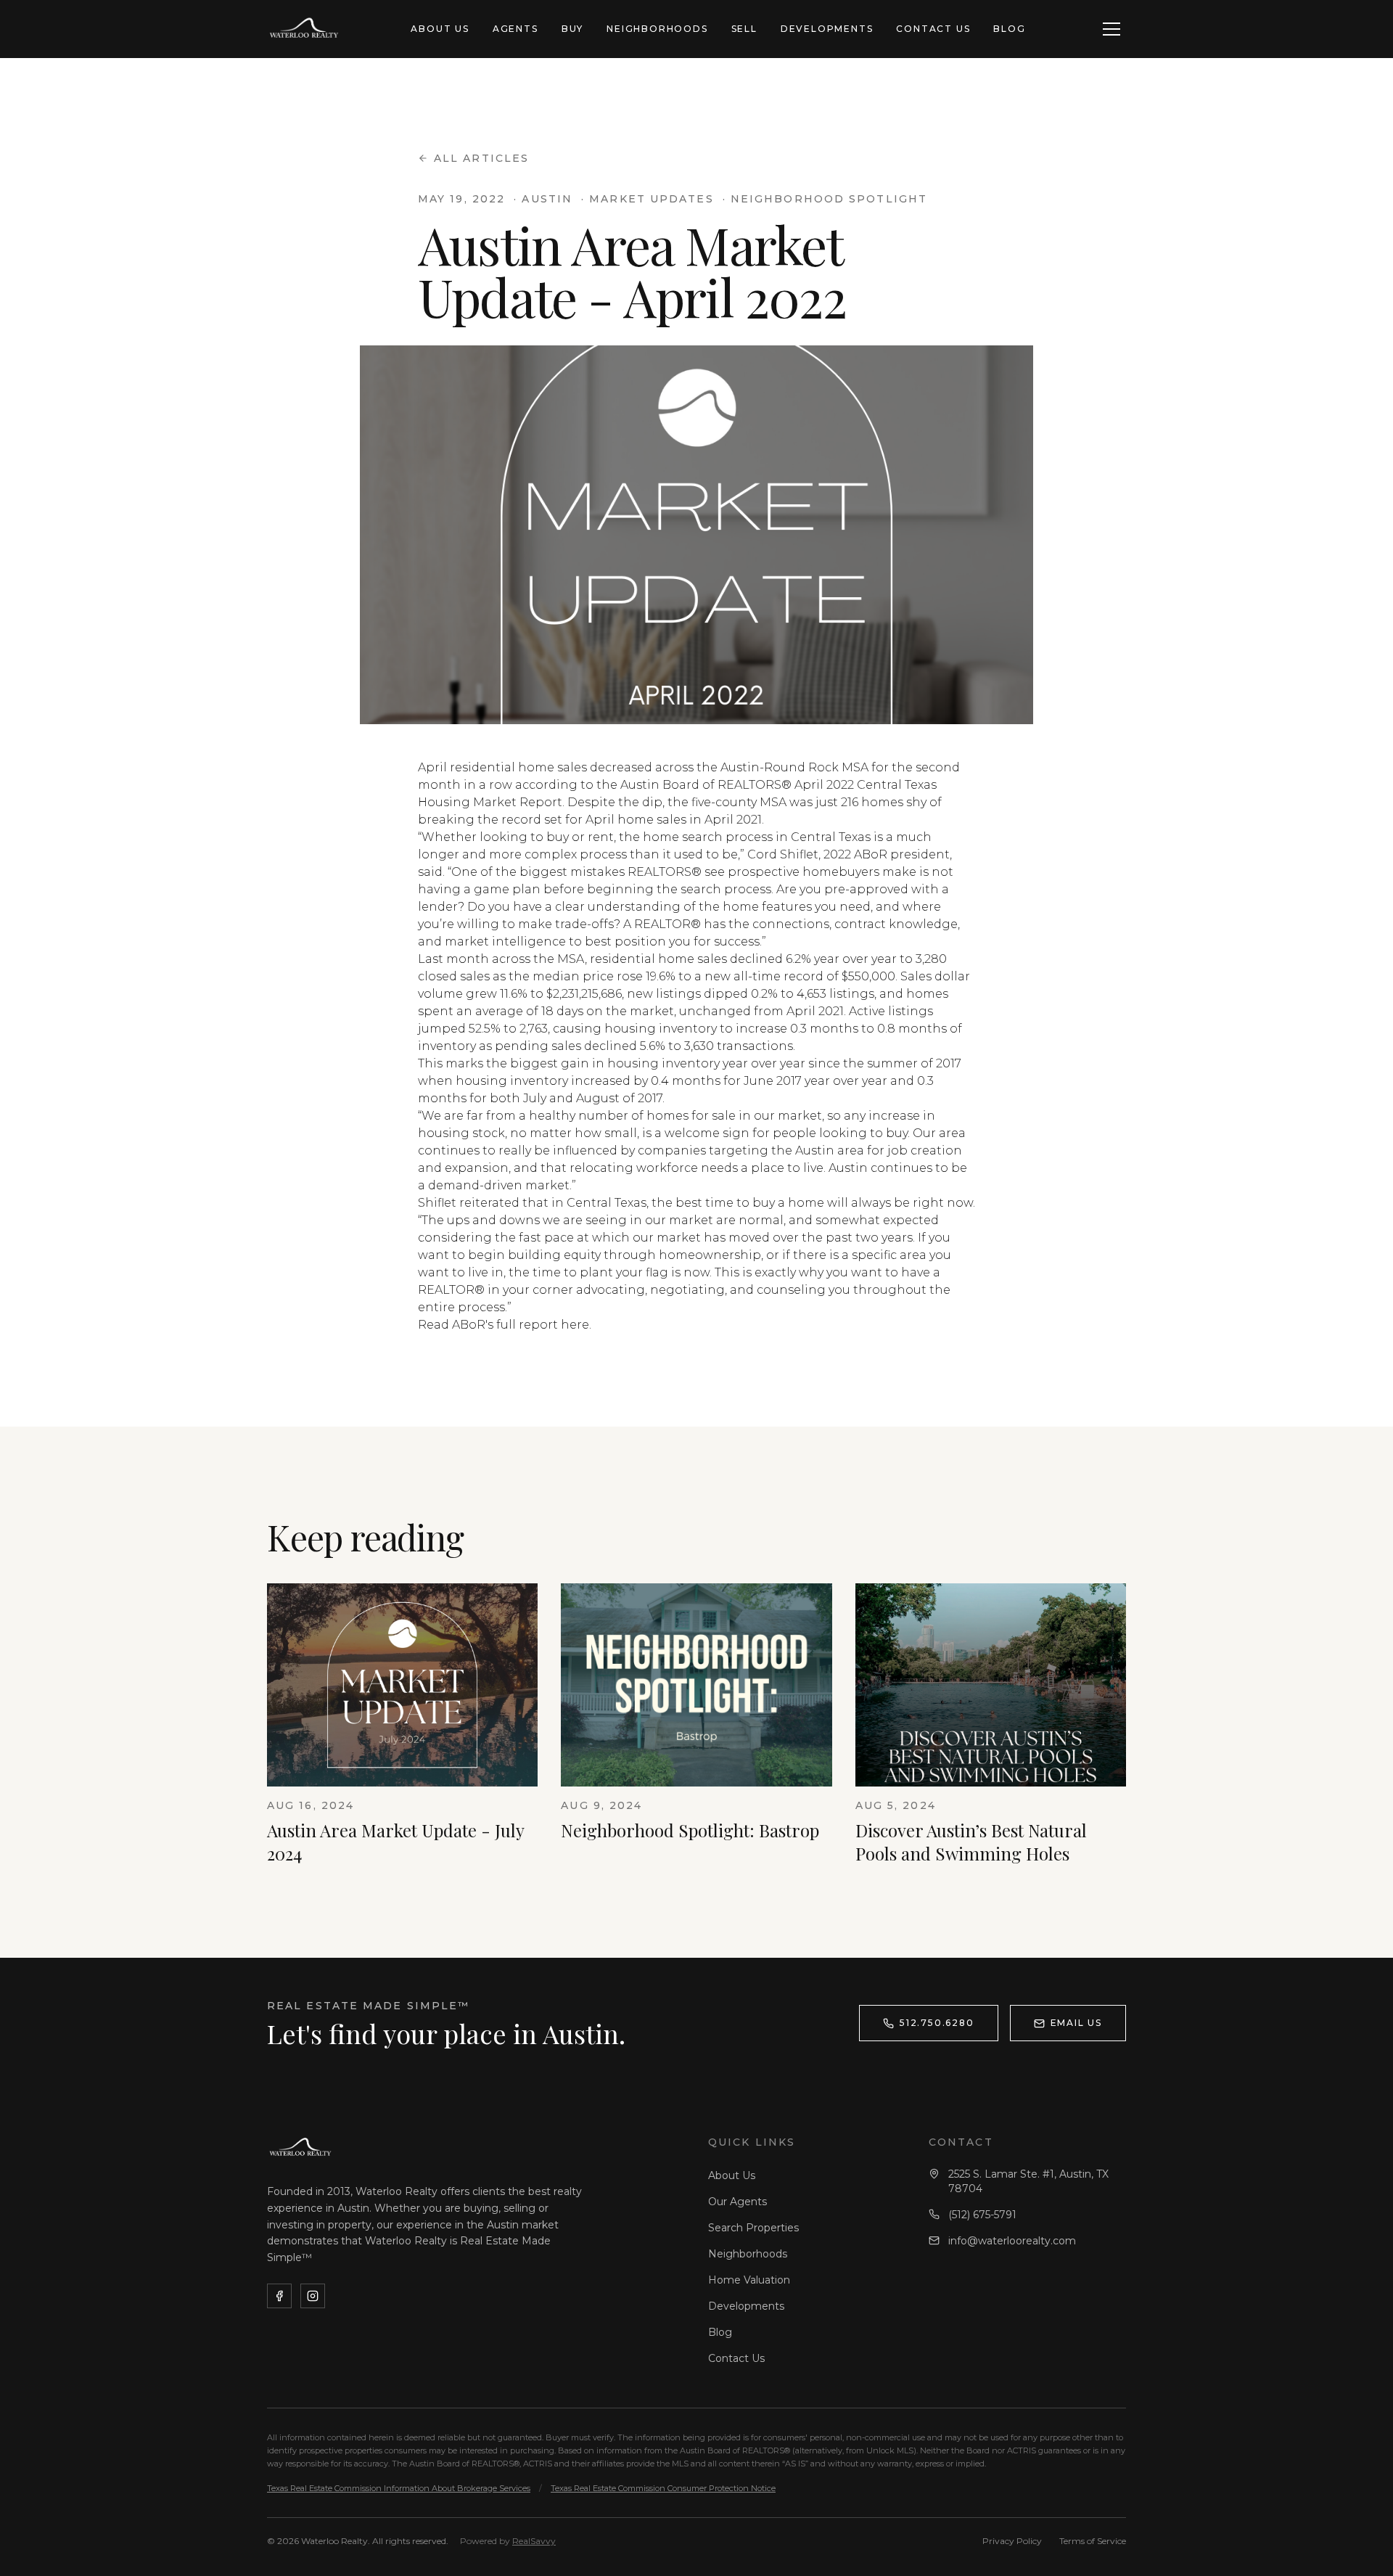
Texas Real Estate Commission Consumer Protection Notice (663, 2488)
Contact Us (933, 29)
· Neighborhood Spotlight (825, 199)
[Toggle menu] (1111, 29)
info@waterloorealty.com (1012, 2241)
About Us (440, 29)
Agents (515, 29)
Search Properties (753, 2228)
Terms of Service (1093, 2541)
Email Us (1076, 2023)
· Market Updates (648, 199)
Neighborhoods (657, 29)
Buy (572, 29)
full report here (543, 1325)
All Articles (481, 158)
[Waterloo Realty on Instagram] (313, 2296)
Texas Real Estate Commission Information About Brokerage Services (399, 2488)
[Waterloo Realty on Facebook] (279, 2296)
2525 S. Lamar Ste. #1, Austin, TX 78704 (1028, 2181)
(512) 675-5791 (982, 2215)
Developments (827, 29)
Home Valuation (749, 2280)
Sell (744, 29)
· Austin (543, 199)
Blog (1009, 29)
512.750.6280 (937, 2023)
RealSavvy (534, 2541)
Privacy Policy (1012, 2541)
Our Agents (737, 2202)
